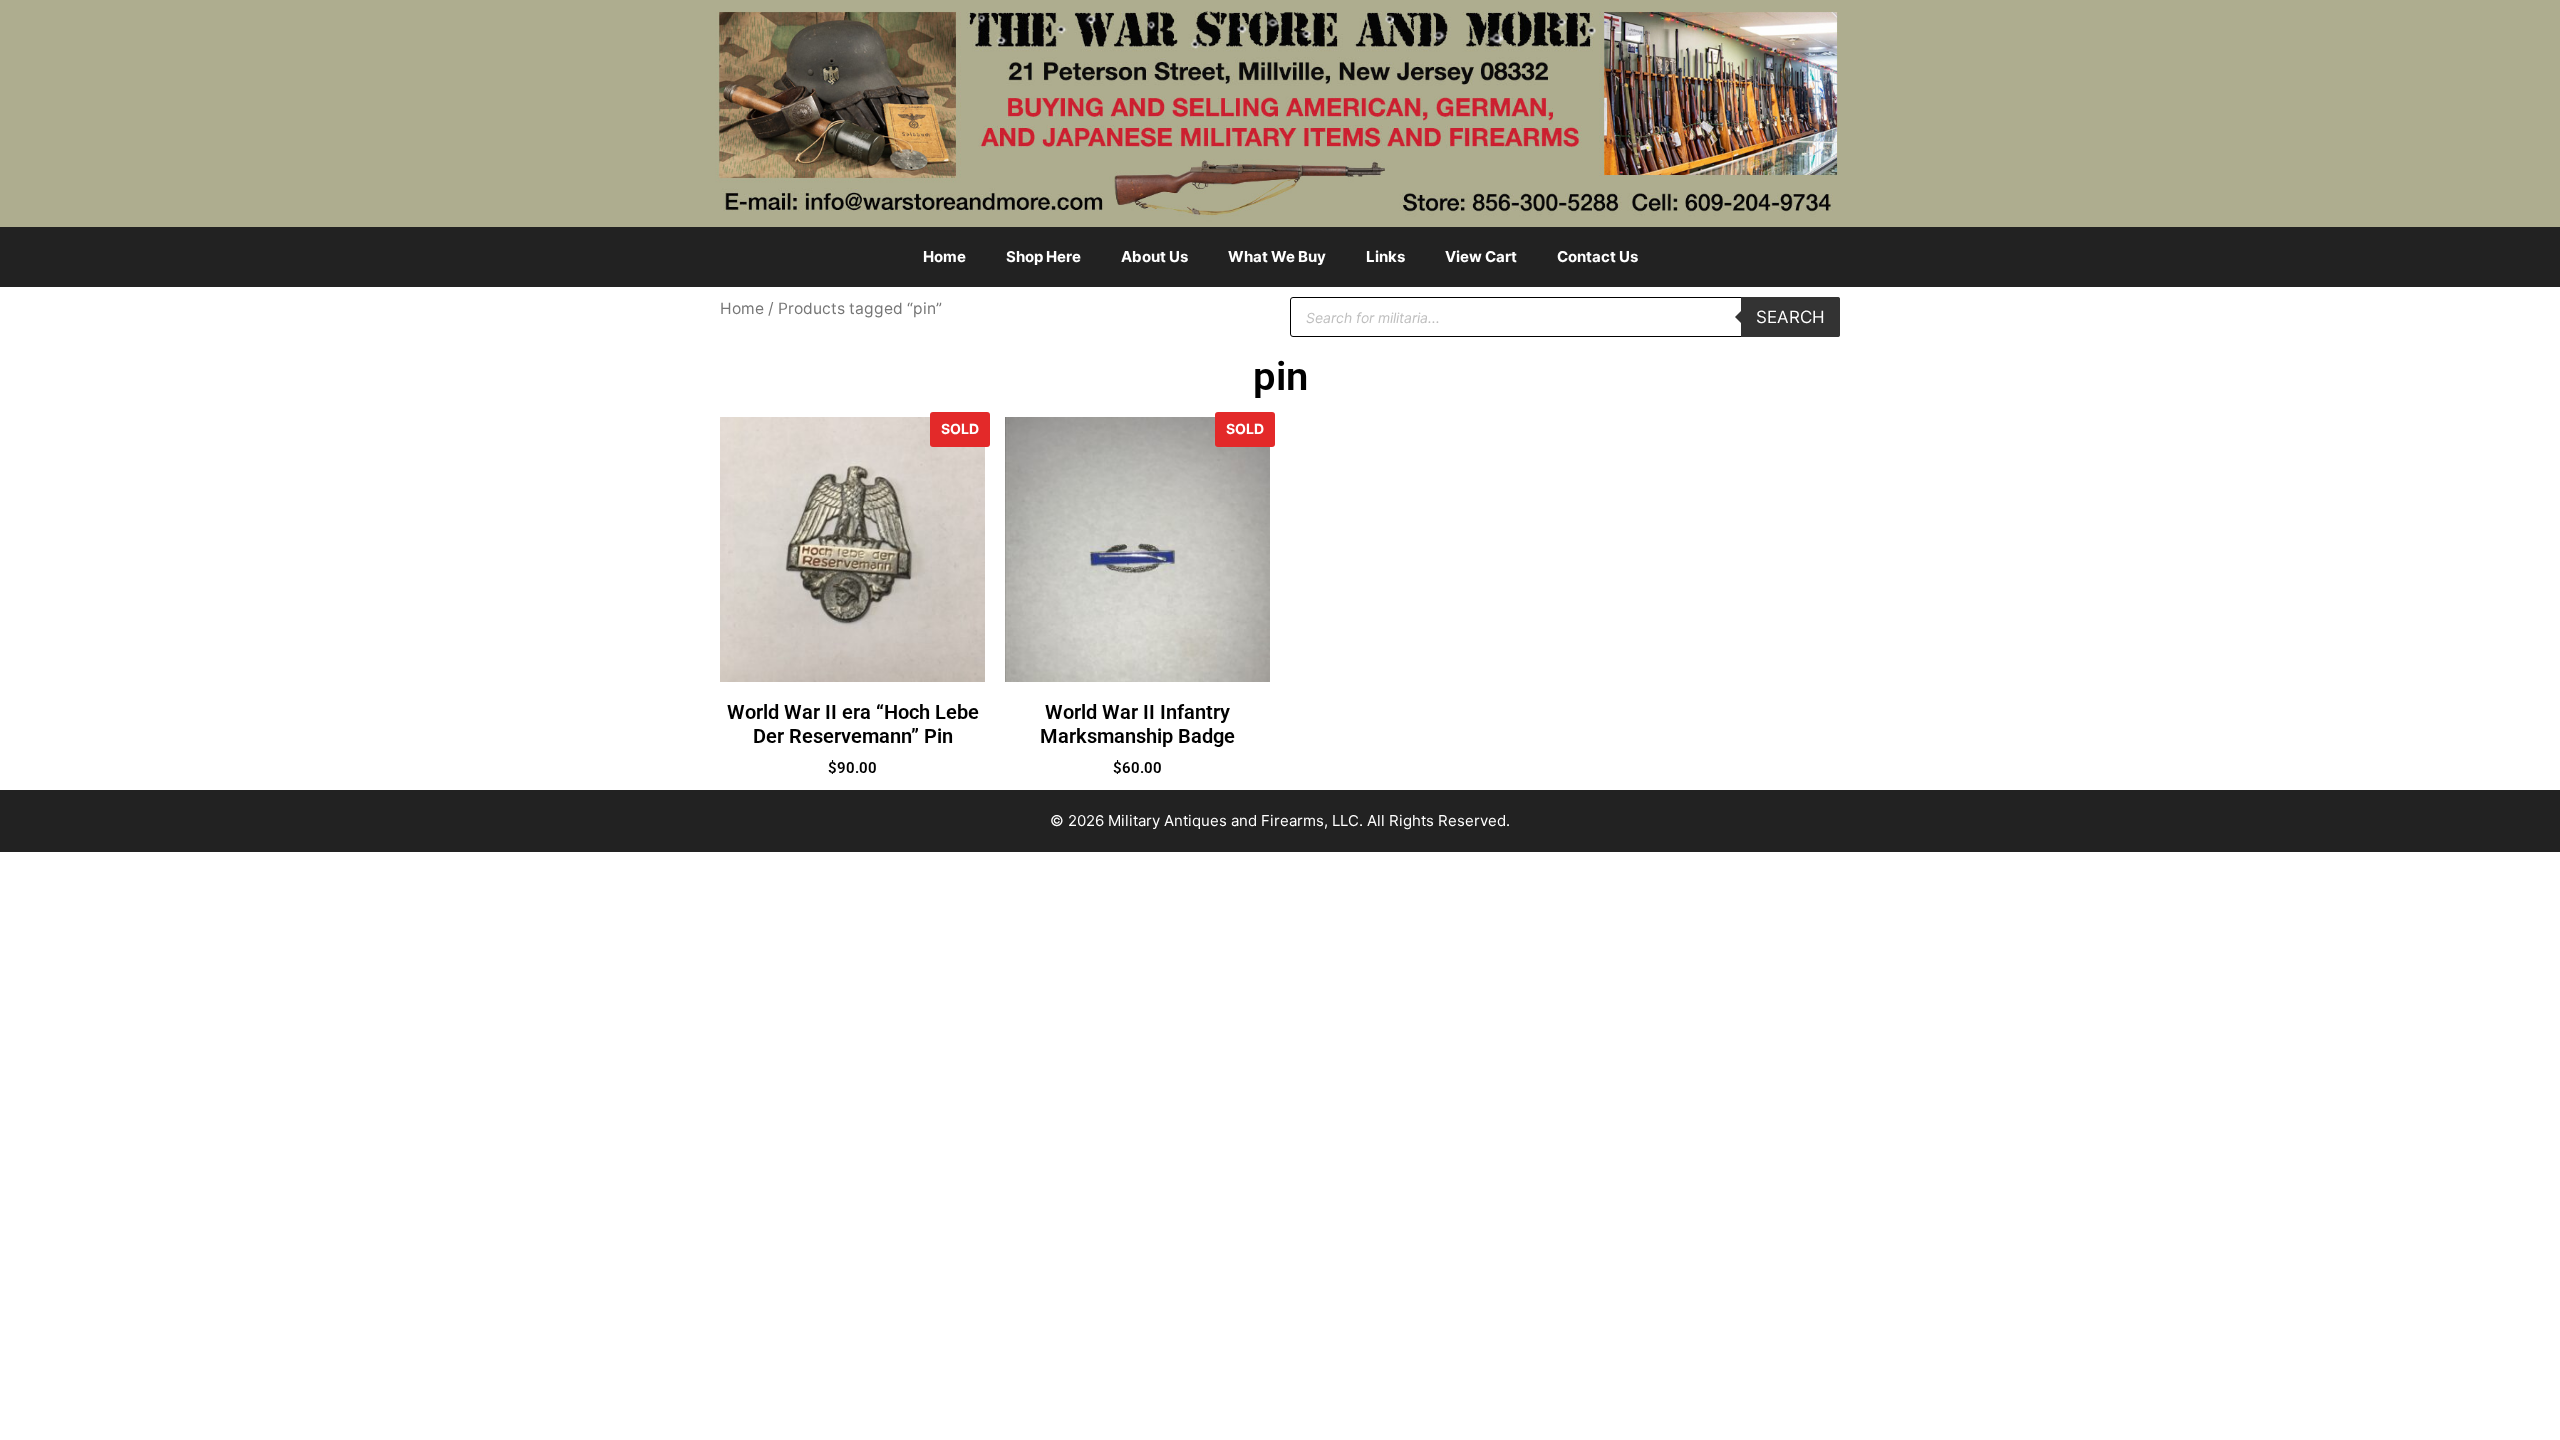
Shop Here (1043, 256)
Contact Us (1597, 256)
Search (1790, 317)
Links (1385, 256)
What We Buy (1277, 256)
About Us (1154, 256)
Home (944, 256)
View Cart (1481, 256)
